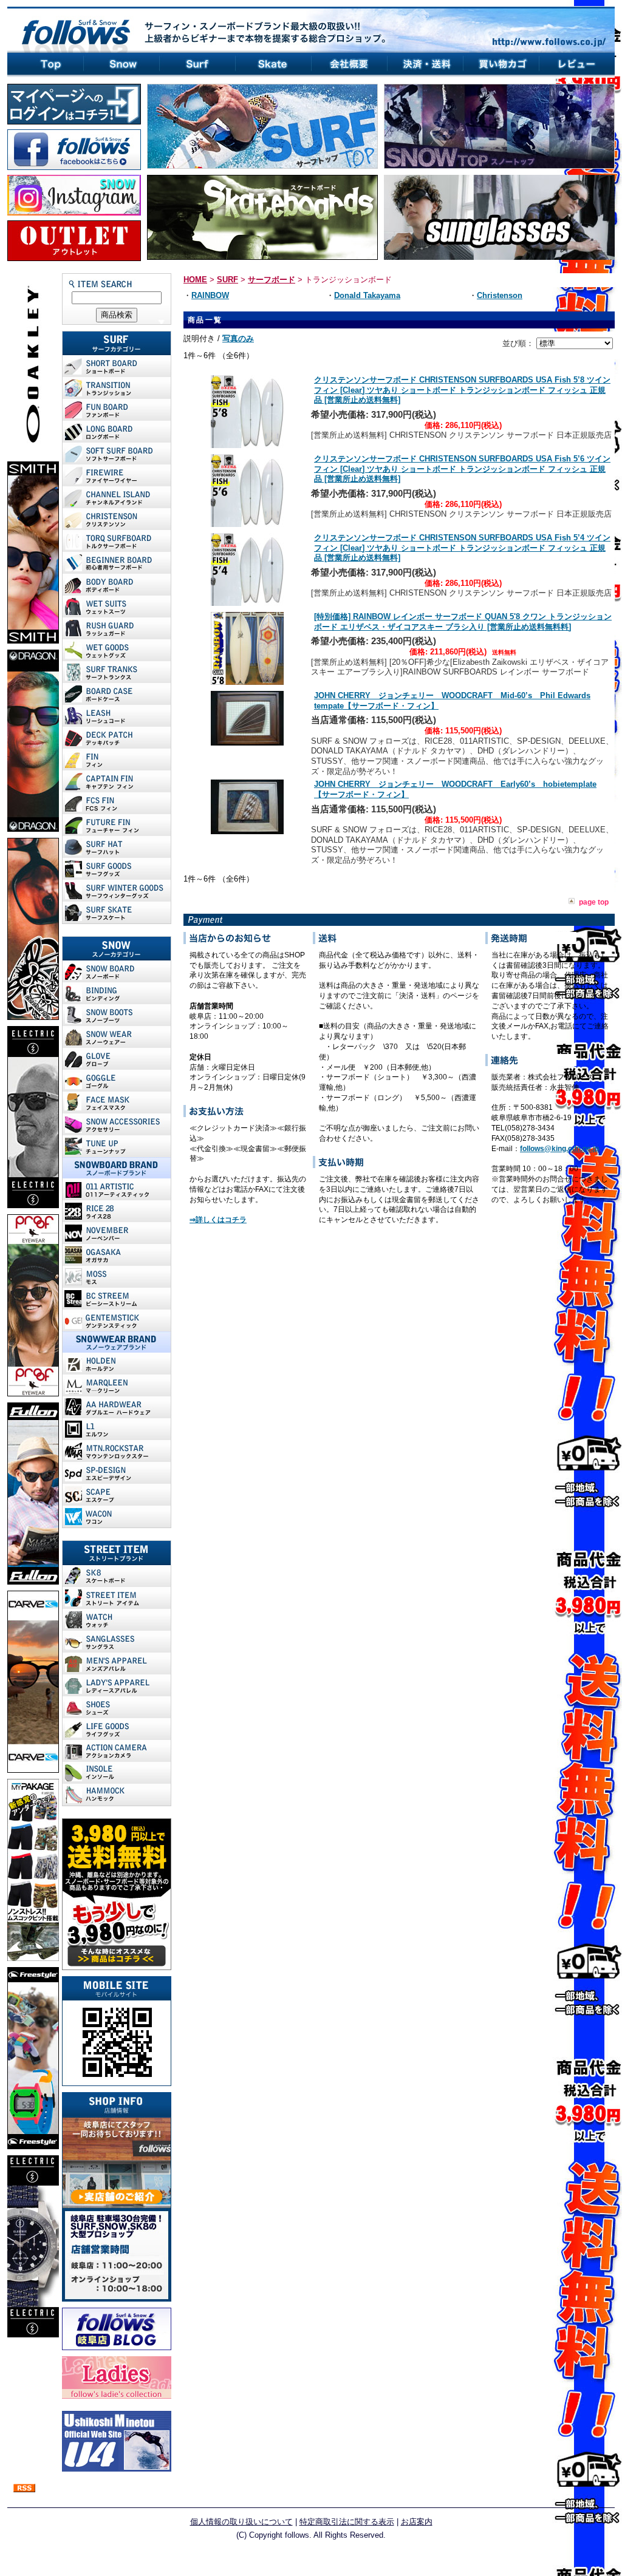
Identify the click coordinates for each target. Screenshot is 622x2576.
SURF (227, 280)
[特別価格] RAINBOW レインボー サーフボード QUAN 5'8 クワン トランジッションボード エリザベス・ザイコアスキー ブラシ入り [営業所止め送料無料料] (463, 622)
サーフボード (272, 280)
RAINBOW (210, 295)
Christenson (500, 295)
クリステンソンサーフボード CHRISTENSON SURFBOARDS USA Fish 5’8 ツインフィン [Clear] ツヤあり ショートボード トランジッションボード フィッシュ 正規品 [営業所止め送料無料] (462, 390)
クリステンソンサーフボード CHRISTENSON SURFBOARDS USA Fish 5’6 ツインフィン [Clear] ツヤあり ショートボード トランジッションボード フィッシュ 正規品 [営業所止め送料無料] (462, 469)
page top (594, 902)
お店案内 (417, 2522)
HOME (195, 280)
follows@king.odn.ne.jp (559, 1149)
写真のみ (238, 338)
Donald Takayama (367, 295)
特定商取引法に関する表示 (347, 2522)
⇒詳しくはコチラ (218, 1220)
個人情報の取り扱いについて (241, 2522)
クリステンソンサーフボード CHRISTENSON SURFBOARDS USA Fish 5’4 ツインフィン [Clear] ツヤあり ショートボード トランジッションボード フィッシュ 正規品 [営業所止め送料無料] (462, 548)
